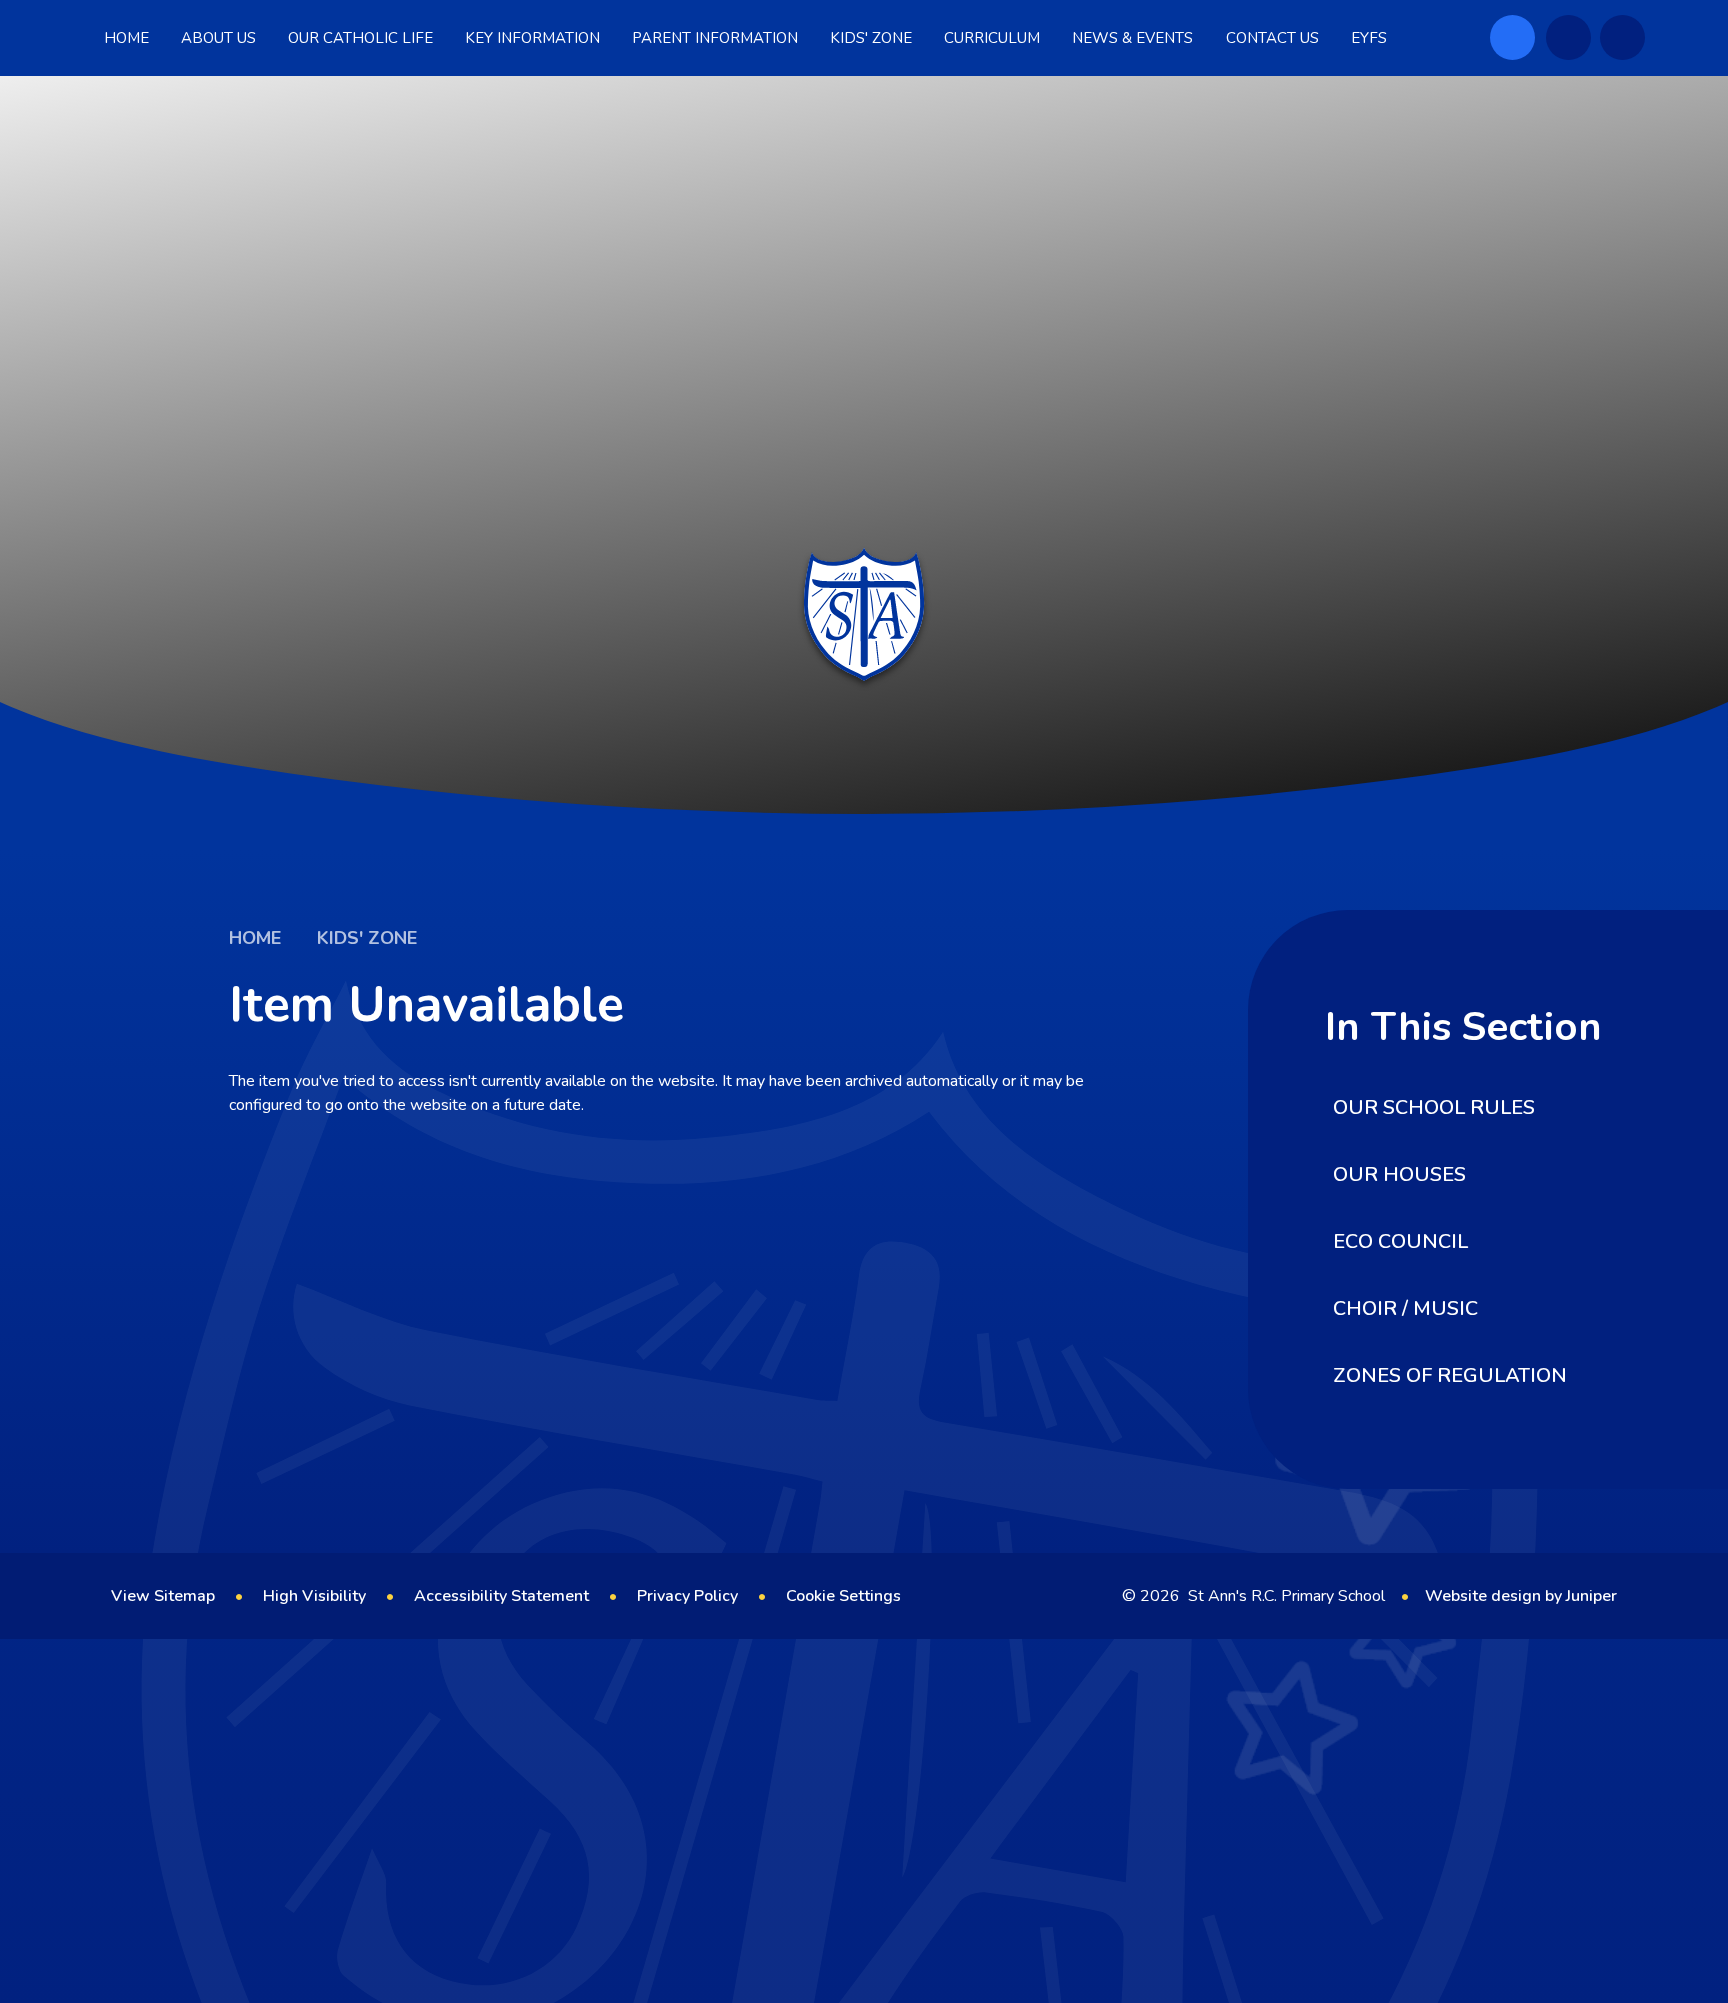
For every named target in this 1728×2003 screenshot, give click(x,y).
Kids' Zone (367, 938)
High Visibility (314, 1596)
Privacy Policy (687, 1596)
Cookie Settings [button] (843, 1596)
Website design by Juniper (1521, 1596)
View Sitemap (163, 1596)
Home (255, 938)
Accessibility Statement (501, 1596)
